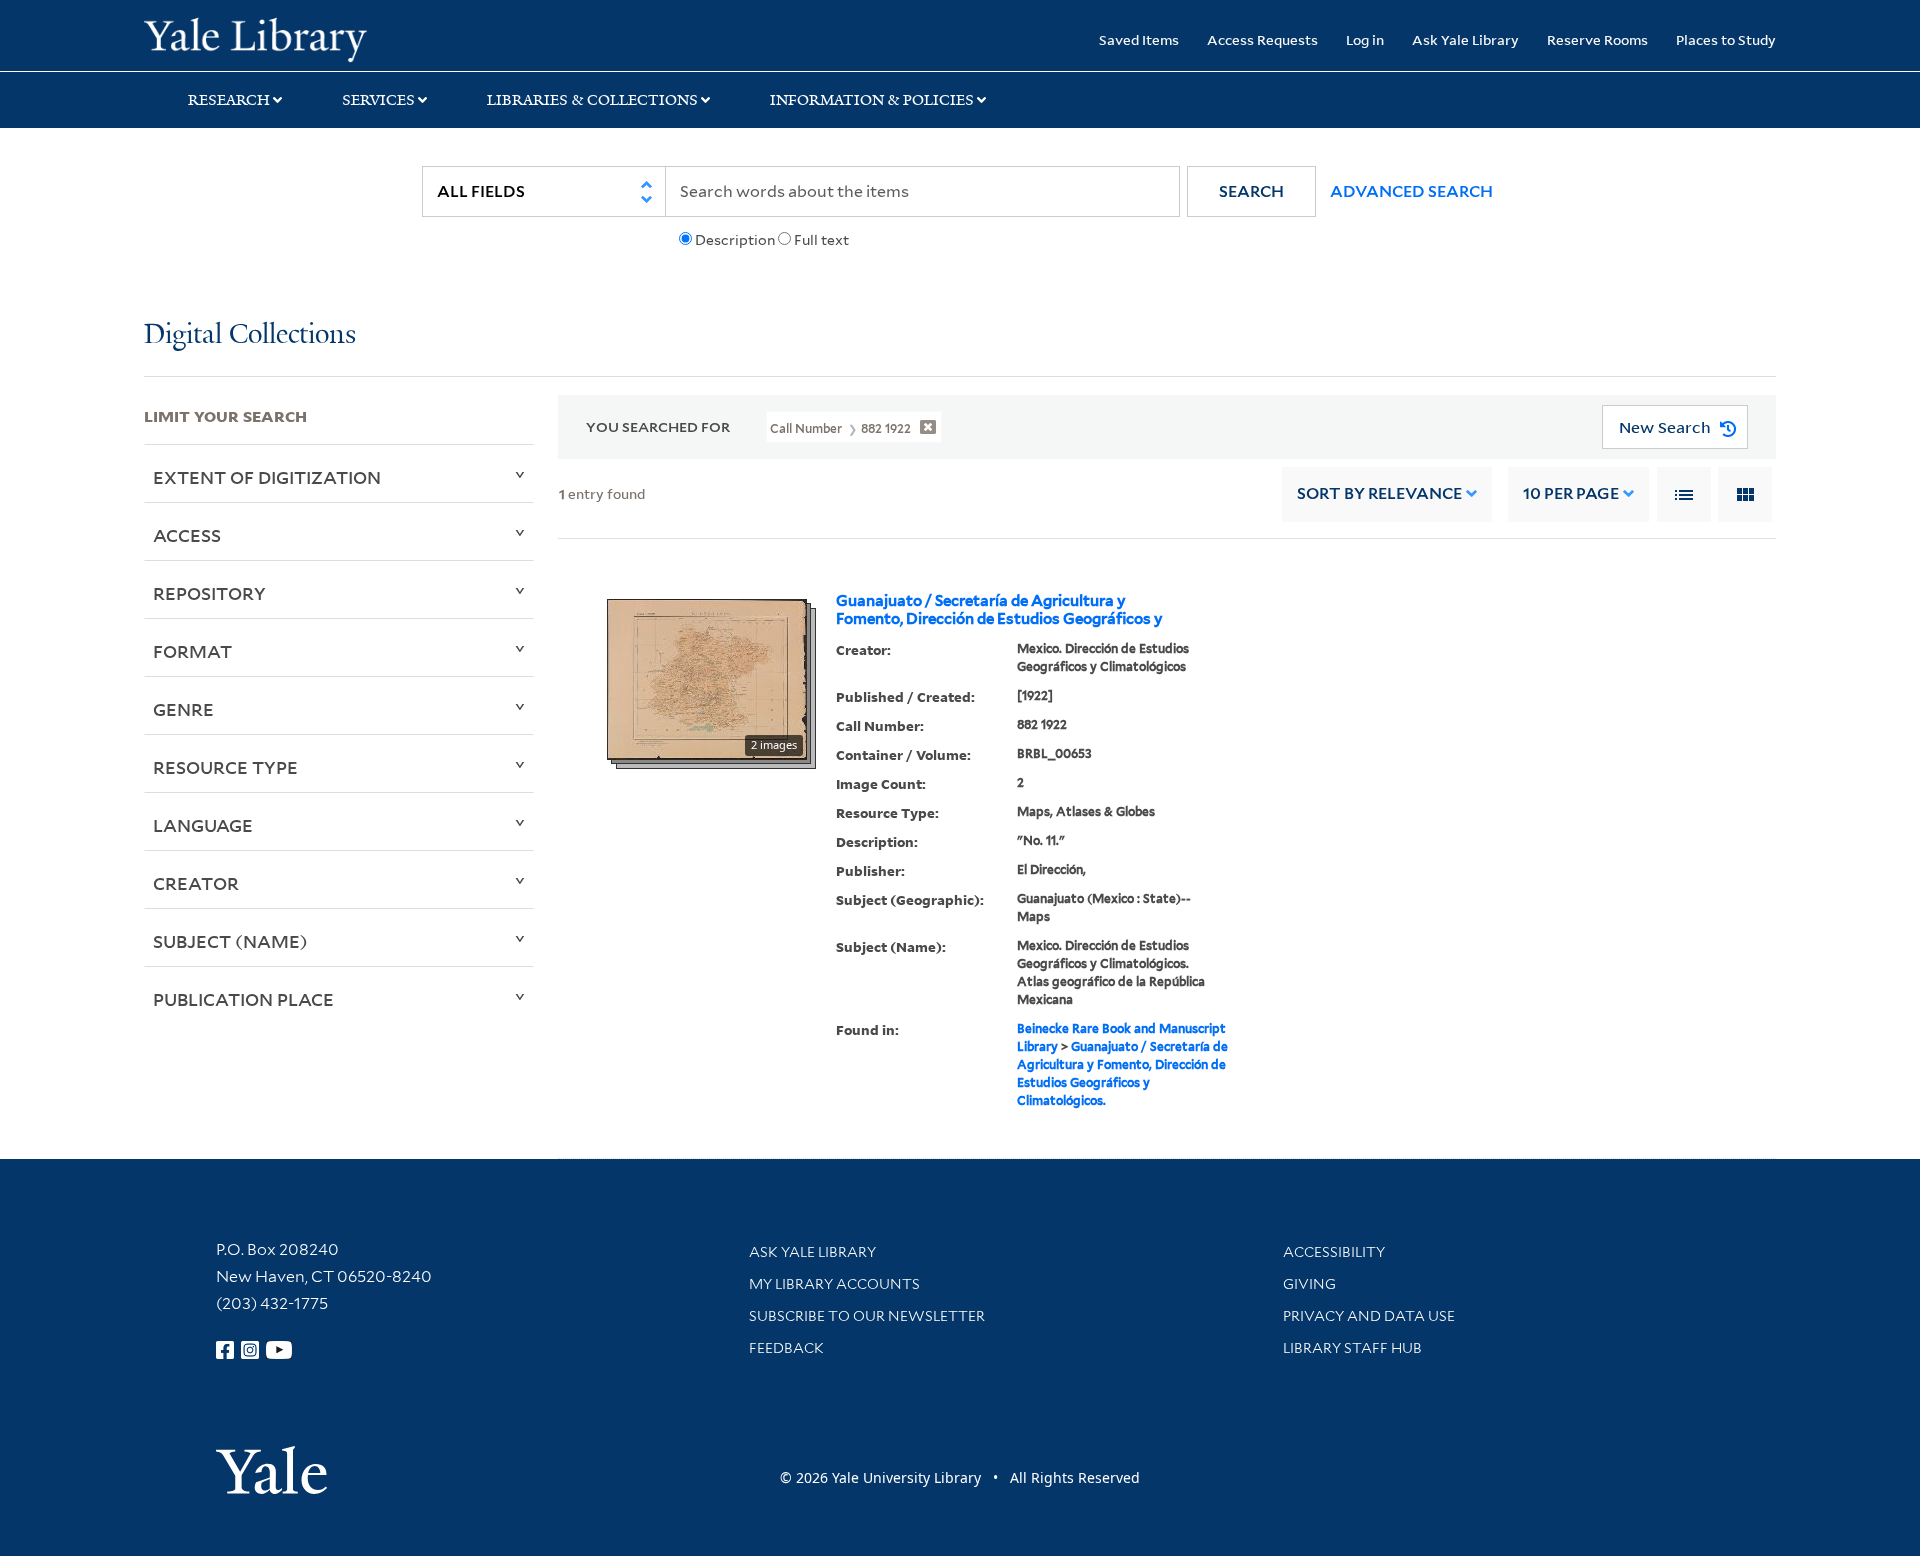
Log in (1365, 39)
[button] (1251, 191)
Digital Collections (250, 335)
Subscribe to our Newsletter (867, 1316)
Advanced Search (1411, 191)
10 (1571, 493)
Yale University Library (266, 38)
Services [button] (378, 100)
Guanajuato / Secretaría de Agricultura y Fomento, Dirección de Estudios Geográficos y (999, 610)
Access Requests (1262, 39)
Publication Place (243, 999)
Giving (1309, 1284)
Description (735, 240)
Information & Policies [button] (872, 100)
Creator (196, 883)
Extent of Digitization (267, 477)
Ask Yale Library (1465, 39)
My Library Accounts (834, 1284)
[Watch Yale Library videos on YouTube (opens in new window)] (279, 1350)
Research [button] (229, 100)
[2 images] (707, 678)
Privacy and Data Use (1369, 1316)
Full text (821, 240)
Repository (209, 593)
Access (187, 535)
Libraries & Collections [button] (592, 100)
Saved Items (1139, 39)
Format (192, 651)
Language (203, 825)
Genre (183, 709)
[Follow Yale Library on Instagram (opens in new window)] (250, 1350)
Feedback (786, 1348)
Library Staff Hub (1352, 1348)
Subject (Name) (230, 941)
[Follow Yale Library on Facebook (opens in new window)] (225, 1350)
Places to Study (1726, 39)
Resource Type (225, 767)
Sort (1379, 493)
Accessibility (1334, 1252)
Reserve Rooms (1597, 39)
